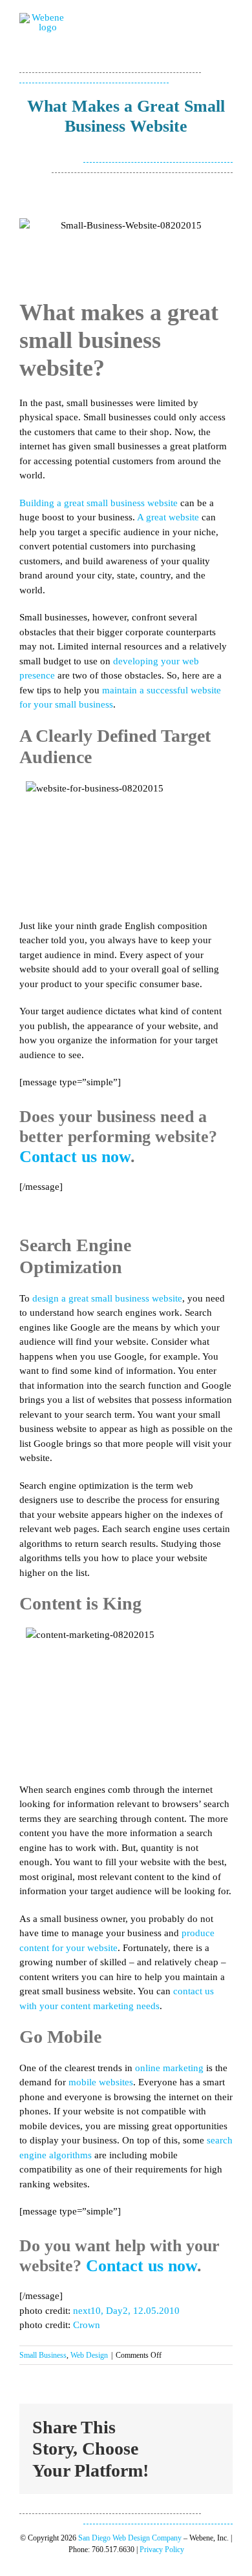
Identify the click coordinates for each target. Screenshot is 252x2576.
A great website (168, 517)
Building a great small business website (99, 503)
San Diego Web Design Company (130, 2538)
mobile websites (101, 2082)
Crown (87, 2325)
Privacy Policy (162, 2550)
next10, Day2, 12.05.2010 (126, 2311)
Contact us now (75, 1157)
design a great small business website (107, 1298)
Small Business (43, 2355)
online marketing (169, 2068)
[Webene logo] (43, 17)
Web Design (89, 2355)
